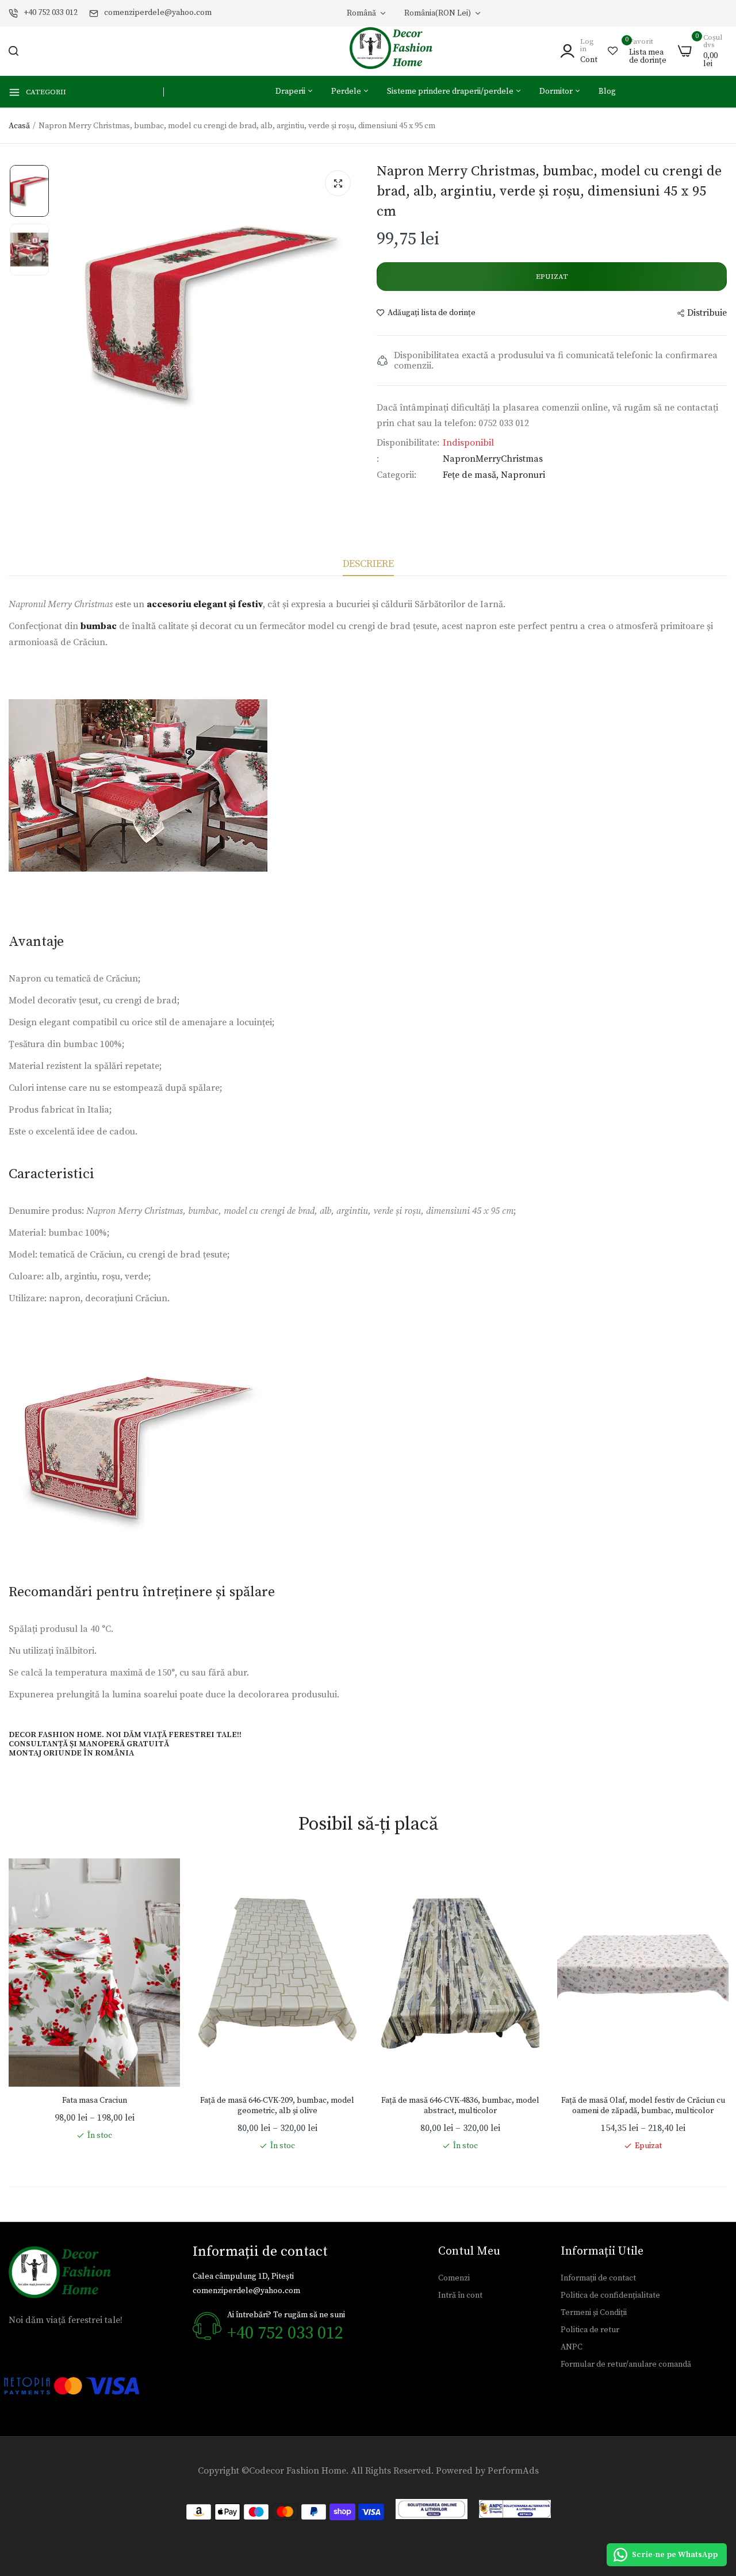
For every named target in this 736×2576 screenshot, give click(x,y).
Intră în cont (460, 2295)
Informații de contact (598, 2278)
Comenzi (454, 2278)
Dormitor (557, 91)
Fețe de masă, (472, 475)
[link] (160, 1879)
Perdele (347, 91)
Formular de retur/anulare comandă (626, 2364)
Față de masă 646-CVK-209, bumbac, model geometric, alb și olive (277, 2106)
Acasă (19, 126)
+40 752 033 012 (51, 13)
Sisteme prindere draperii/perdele (451, 91)
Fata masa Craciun (95, 2100)
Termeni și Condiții (594, 2313)
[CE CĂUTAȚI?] (14, 51)
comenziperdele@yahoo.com (158, 13)
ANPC (572, 2347)
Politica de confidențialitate (610, 2295)
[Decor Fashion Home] (398, 51)
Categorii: (396, 475)
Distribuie (707, 313)
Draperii (291, 91)
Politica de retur (590, 2330)
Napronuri (523, 475)
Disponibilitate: (408, 443)
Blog (607, 91)
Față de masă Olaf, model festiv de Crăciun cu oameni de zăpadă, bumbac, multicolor (643, 2106)
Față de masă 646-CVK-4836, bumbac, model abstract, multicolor (460, 2106)
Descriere (368, 564)
